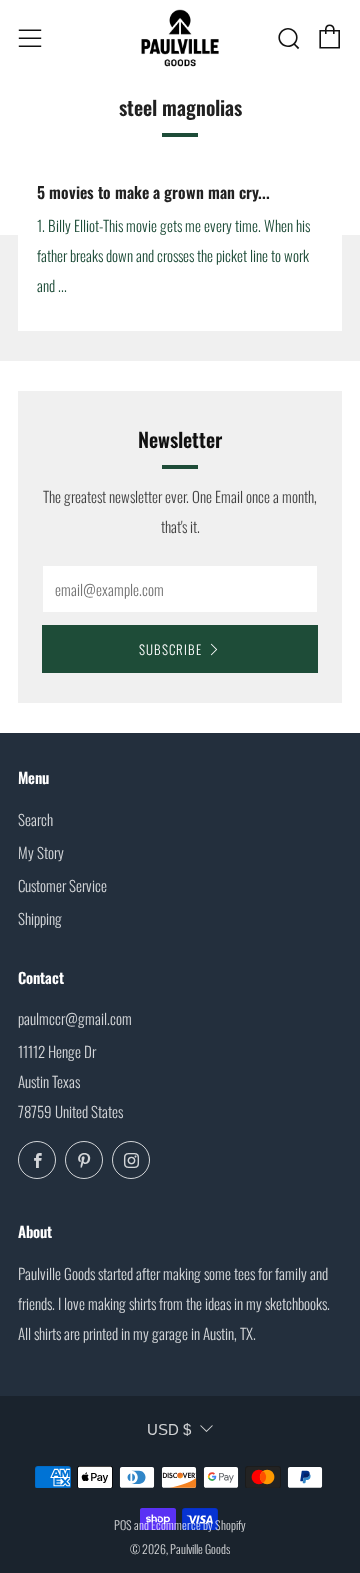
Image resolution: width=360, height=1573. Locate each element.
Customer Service (62, 885)
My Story (41, 852)
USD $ (169, 1429)
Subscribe (170, 649)
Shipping (40, 918)
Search (35, 819)
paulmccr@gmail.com (75, 1018)
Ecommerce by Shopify (198, 1524)
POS (123, 1524)
